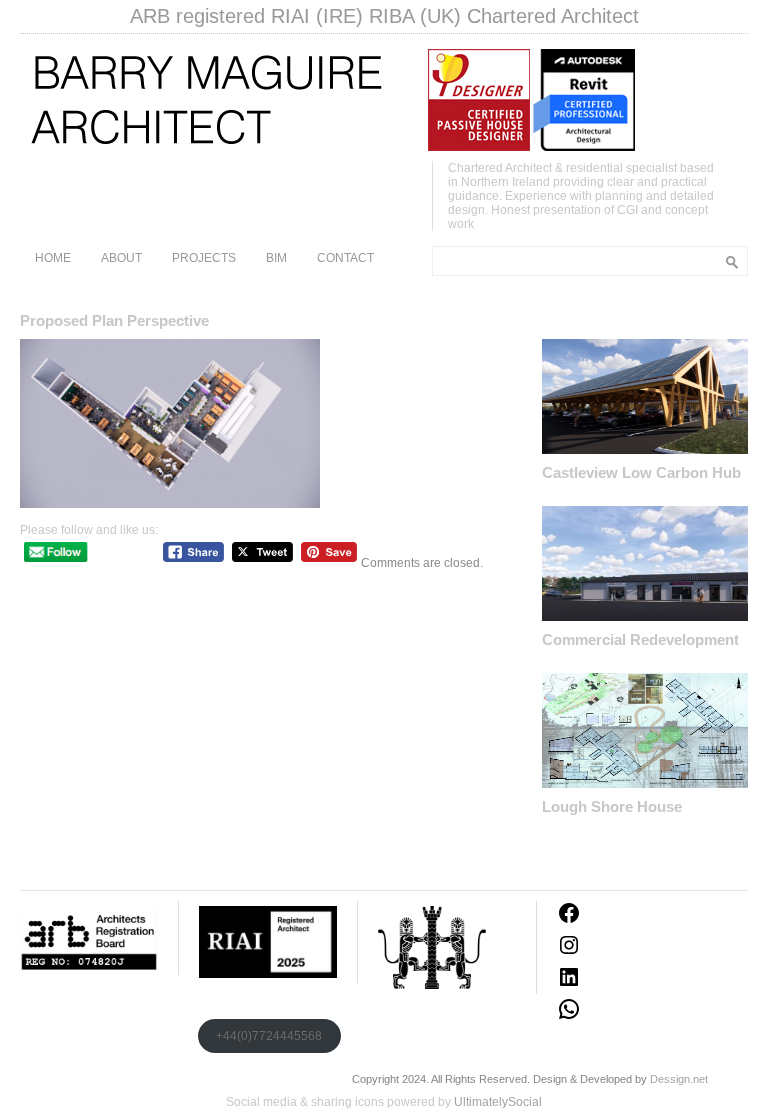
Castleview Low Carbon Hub (641, 472)
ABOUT (121, 258)
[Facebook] (569, 921)
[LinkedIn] (569, 985)
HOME (53, 258)
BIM (276, 258)
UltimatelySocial (498, 1102)
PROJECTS (204, 258)
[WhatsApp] (569, 1017)
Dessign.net (679, 1079)
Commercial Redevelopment (640, 639)
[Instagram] (569, 953)
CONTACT (345, 258)
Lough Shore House (612, 806)
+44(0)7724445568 (269, 1036)
